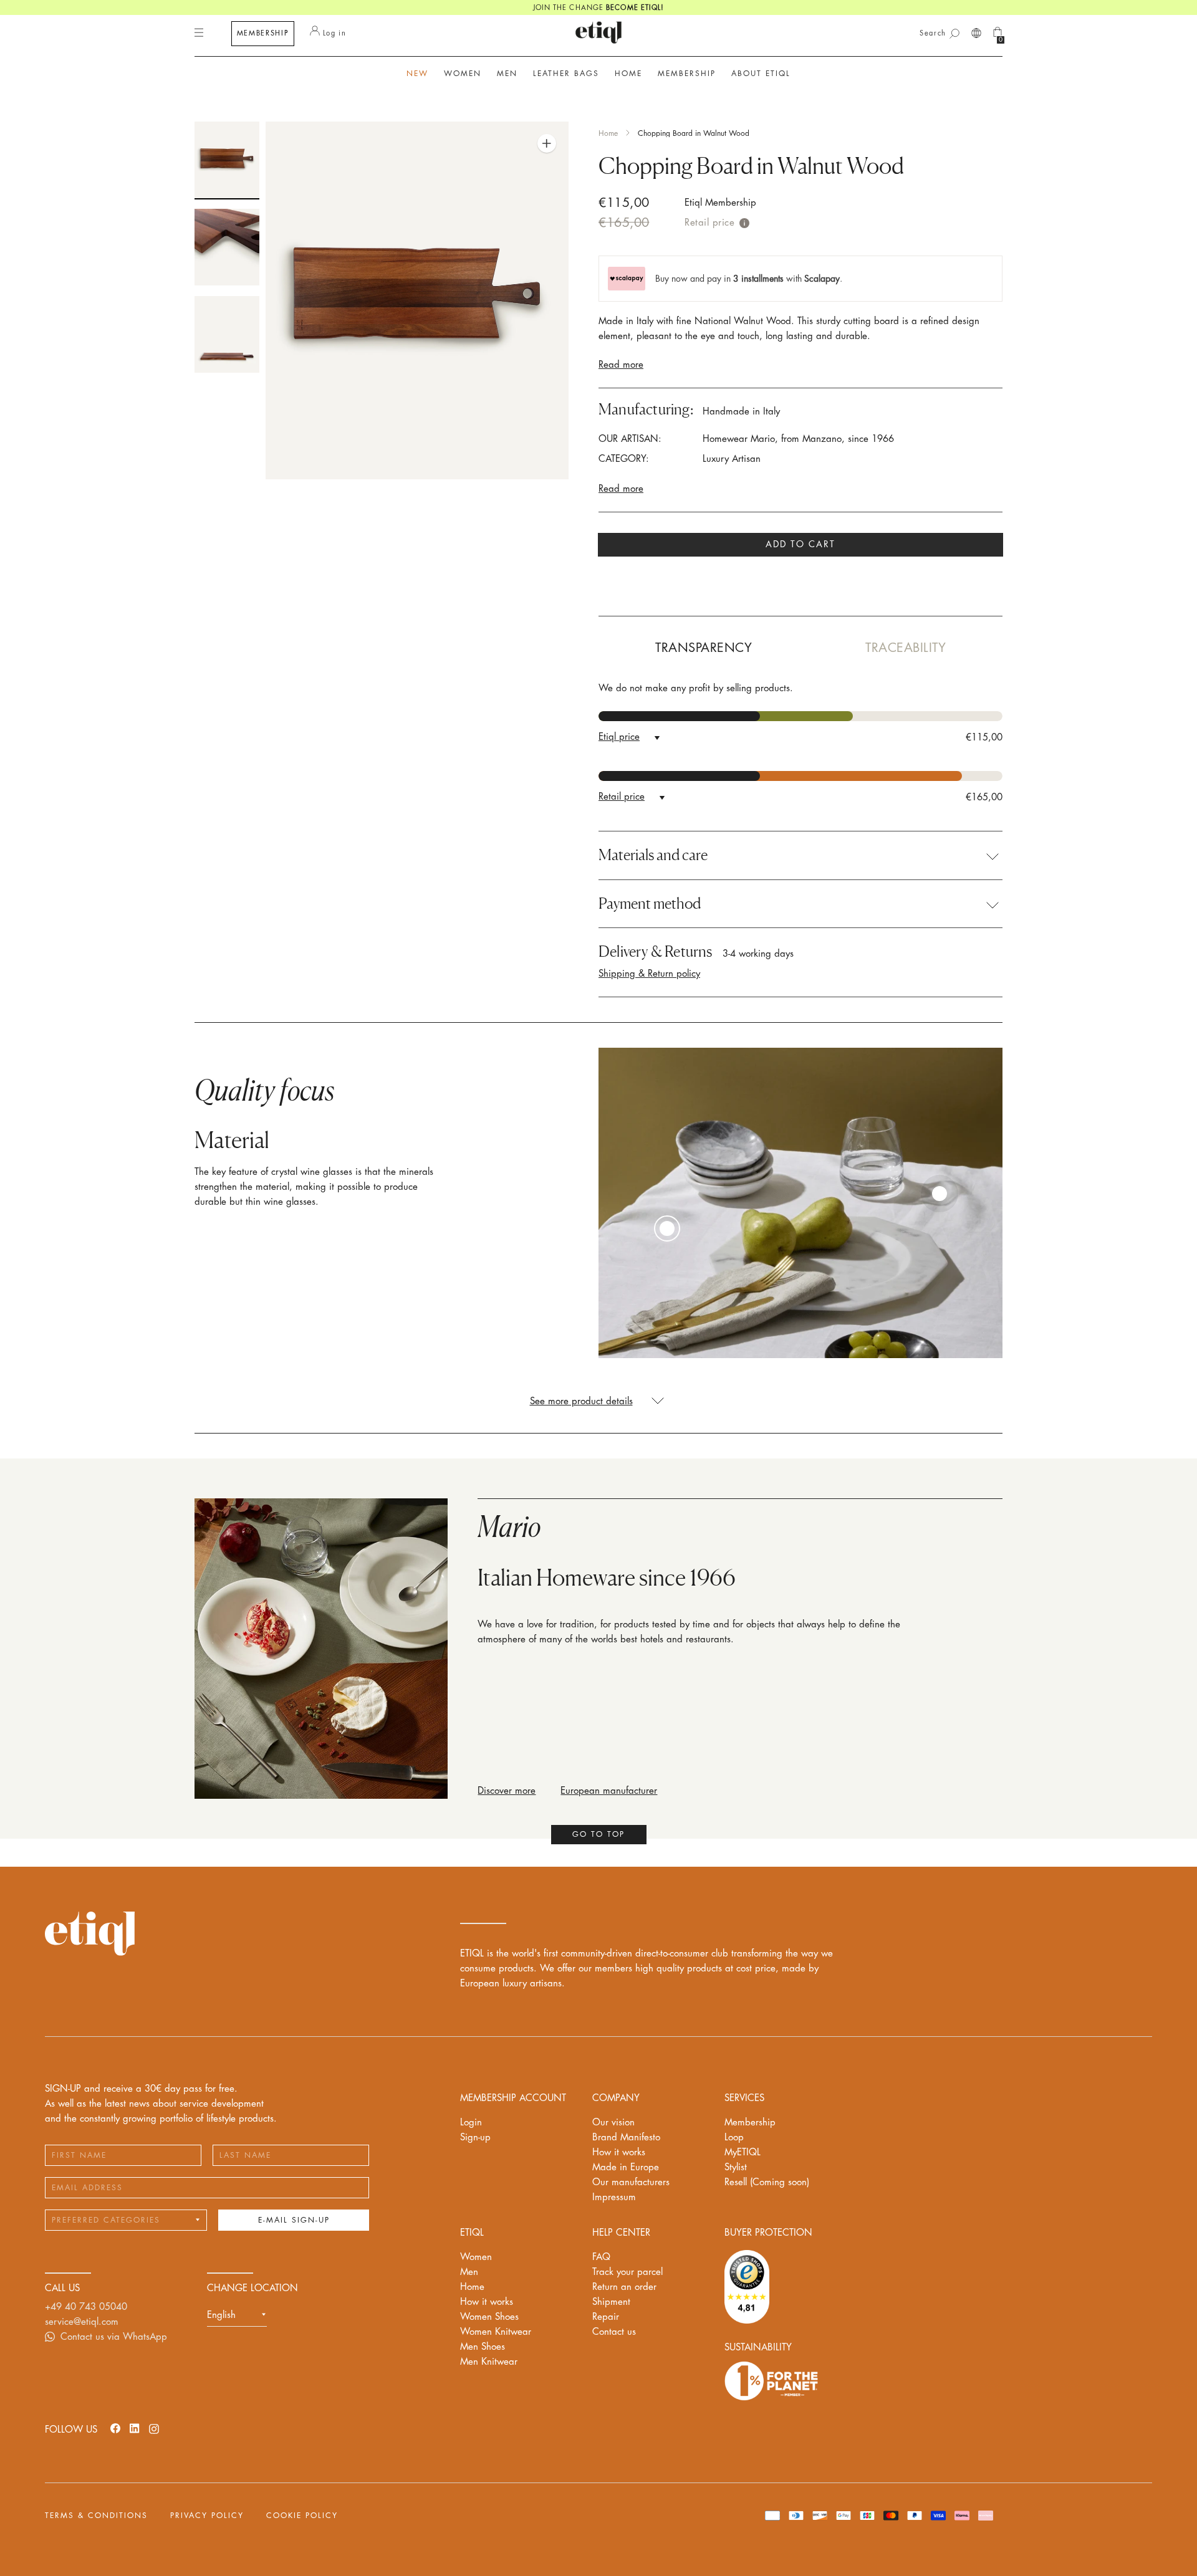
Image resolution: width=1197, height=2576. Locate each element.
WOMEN (463, 74)
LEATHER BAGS (566, 74)
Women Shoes (489, 2317)
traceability (906, 648)
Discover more (507, 1791)
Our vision (613, 2123)
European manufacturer (609, 1791)
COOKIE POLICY (302, 2516)
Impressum (614, 2197)
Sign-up (475, 2138)
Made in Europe (626, 2167)
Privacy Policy (207, 2516)
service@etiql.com (82, 2322)
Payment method (650, 904)
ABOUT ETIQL (761, 74)
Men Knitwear (489, 2362)
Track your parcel (627, 2272)
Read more (621, 365)
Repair (606, 2317)
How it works (619, 2152)
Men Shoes (483, 2347)
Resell (767, 2182)
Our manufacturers (631, 2182)
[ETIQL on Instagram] (154, 2428)
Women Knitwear (496, 2332)
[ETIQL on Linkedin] (135, 2428)
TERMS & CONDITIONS (96, 2516)
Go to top (598, 1834)
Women (476, 2257)
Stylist (736, 2167)
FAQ (601, 2257)
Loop (734, 2138)
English (221, 2315)
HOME (628, 74)
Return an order (624, 2287)
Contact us (614, 2332)
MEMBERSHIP (263, 33)
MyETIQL (743, 2152)
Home (608, 133)
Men (469, 2272)
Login (471, 2123)
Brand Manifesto (626, 2138)
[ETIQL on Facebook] (115, 2428)
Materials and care (653, 855)
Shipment (611, 2302)
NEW (417, 74)
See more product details (581, 1401)
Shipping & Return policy (649, 974)
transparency (704, 648)
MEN (507, 74)
